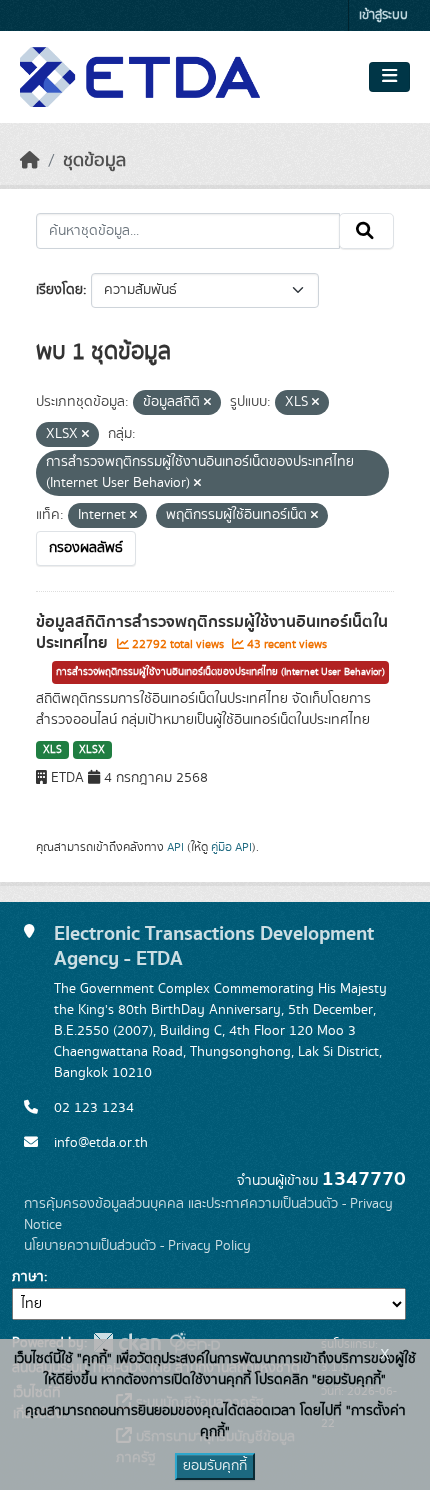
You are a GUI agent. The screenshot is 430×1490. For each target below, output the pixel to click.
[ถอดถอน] (207, 403)
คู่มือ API (231, 847)
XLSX (92, 750)
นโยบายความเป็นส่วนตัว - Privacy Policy (137, 1246)
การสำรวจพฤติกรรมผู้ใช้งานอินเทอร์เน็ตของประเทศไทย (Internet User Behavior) (220, 672)
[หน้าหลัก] (30, 161)
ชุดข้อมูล (94, 161)
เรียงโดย (59, 290)
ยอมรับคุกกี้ (215, 1466)
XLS (52, 750)
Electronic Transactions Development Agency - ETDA (214, 946)
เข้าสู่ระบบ (383, 15)
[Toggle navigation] (389, 77)
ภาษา (28, 1277)
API (175, 847)
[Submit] (366, 231)
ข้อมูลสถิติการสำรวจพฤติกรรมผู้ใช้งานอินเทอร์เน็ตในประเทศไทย (212, 632)
